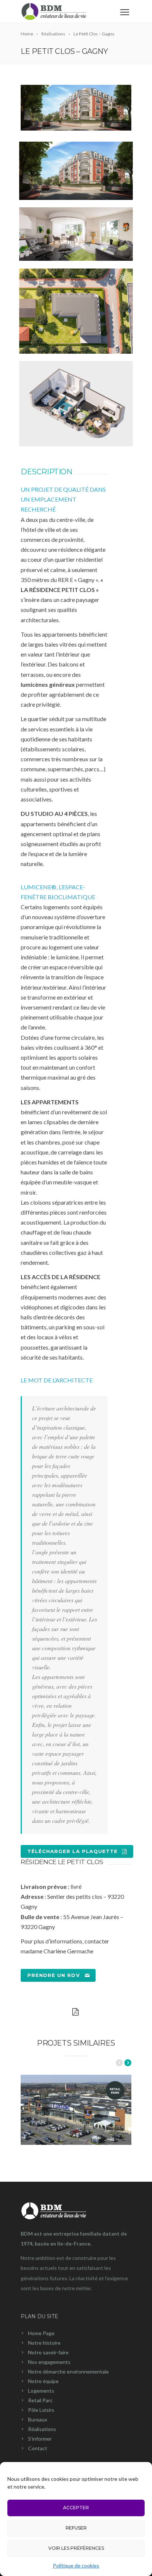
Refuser (76, 2528)
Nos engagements (49, 2362)
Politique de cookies (76, 2565)
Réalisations (42, 2429)
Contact (38, 2448)
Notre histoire (44, 2343)
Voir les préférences (76, 2548)
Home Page (41, 2333)
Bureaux (38, 2419)
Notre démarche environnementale (68, 2371)
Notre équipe (43, 2381)
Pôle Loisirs (41, 2410)
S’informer (40, 2439)
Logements (41, 2391)
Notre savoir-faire (48, 2352)
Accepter (76, 2508)
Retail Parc (40, 2400)
